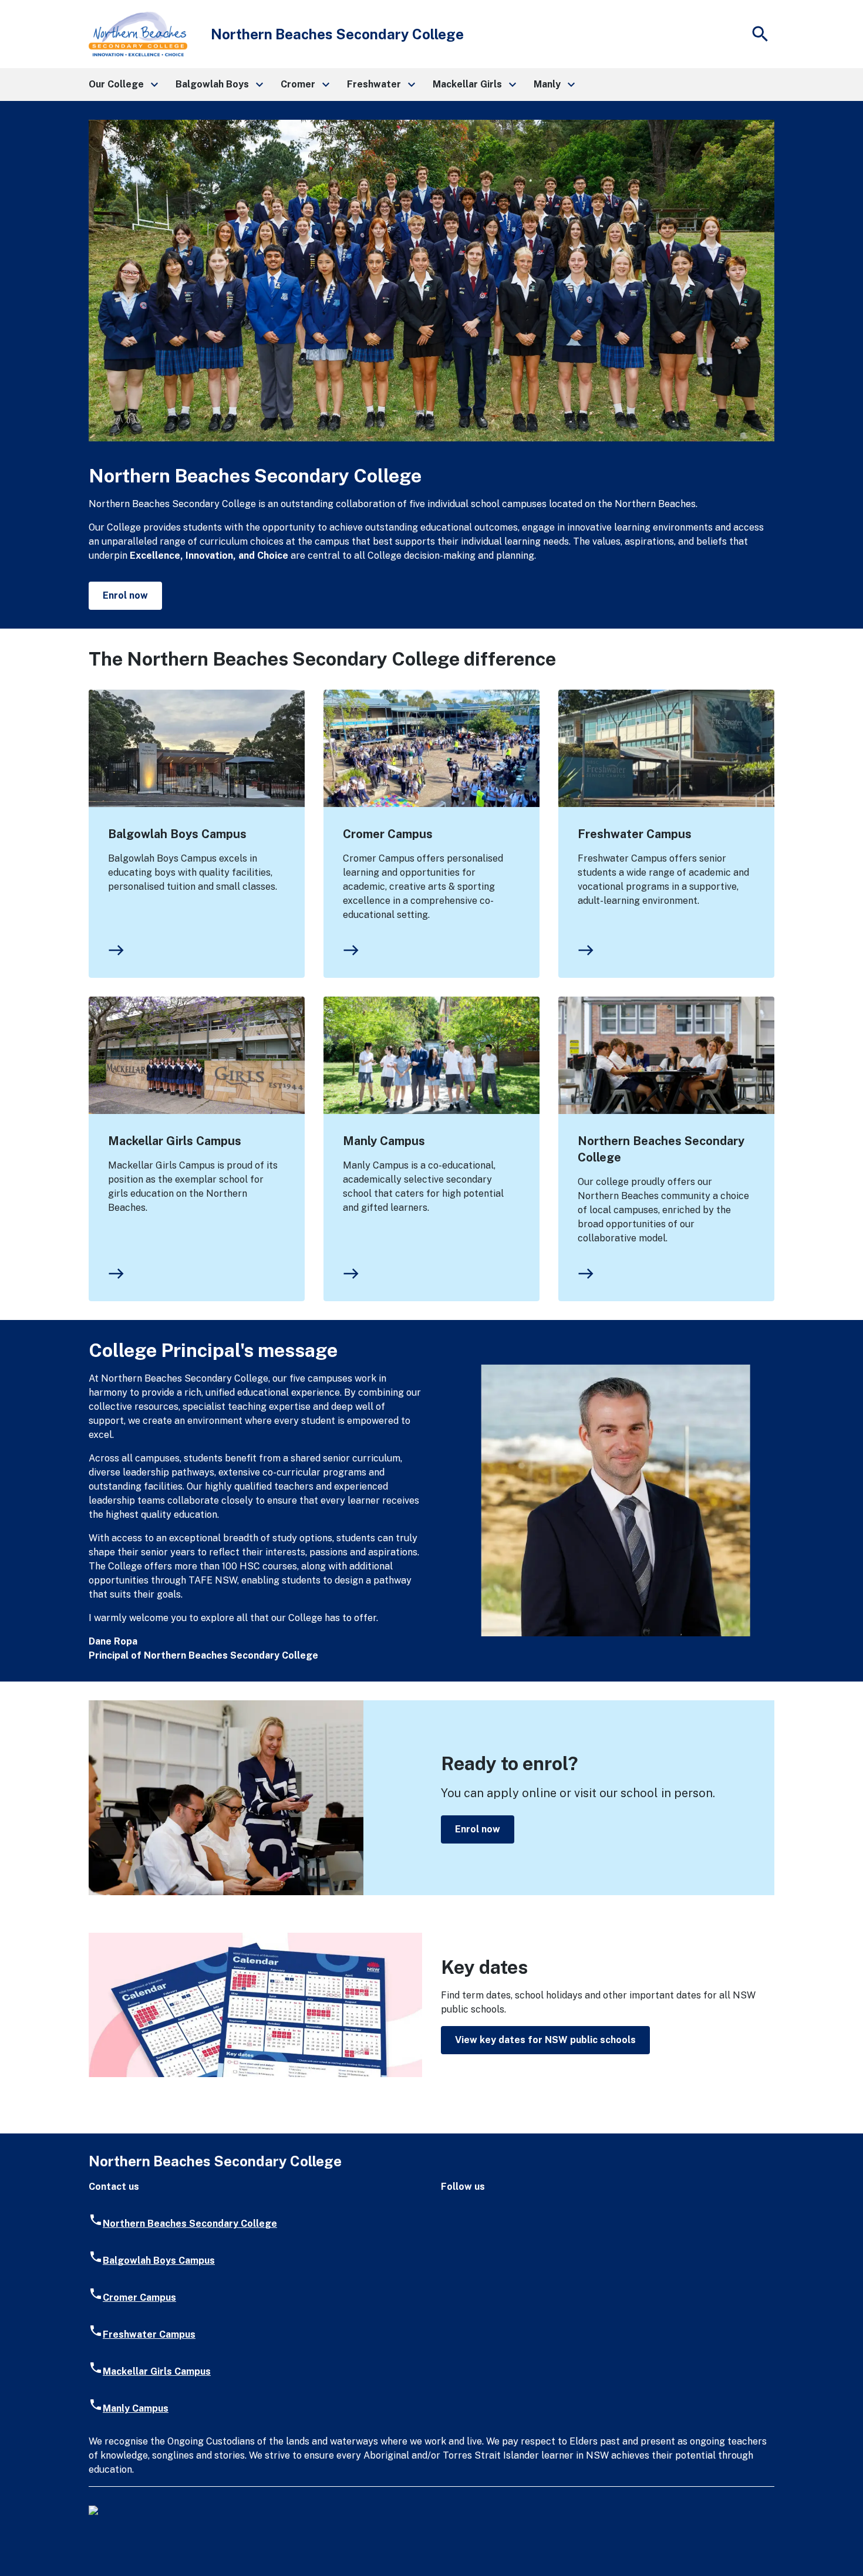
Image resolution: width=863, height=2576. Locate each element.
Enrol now (125, 595)
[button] (123, 85)
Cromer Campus (388, 834)
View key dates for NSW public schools (545, 2040)
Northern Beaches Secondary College (661, 1149)
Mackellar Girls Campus (175, 1141)
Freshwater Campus (635, 834)
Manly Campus (384, 1141)
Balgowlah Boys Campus (177, 834)
